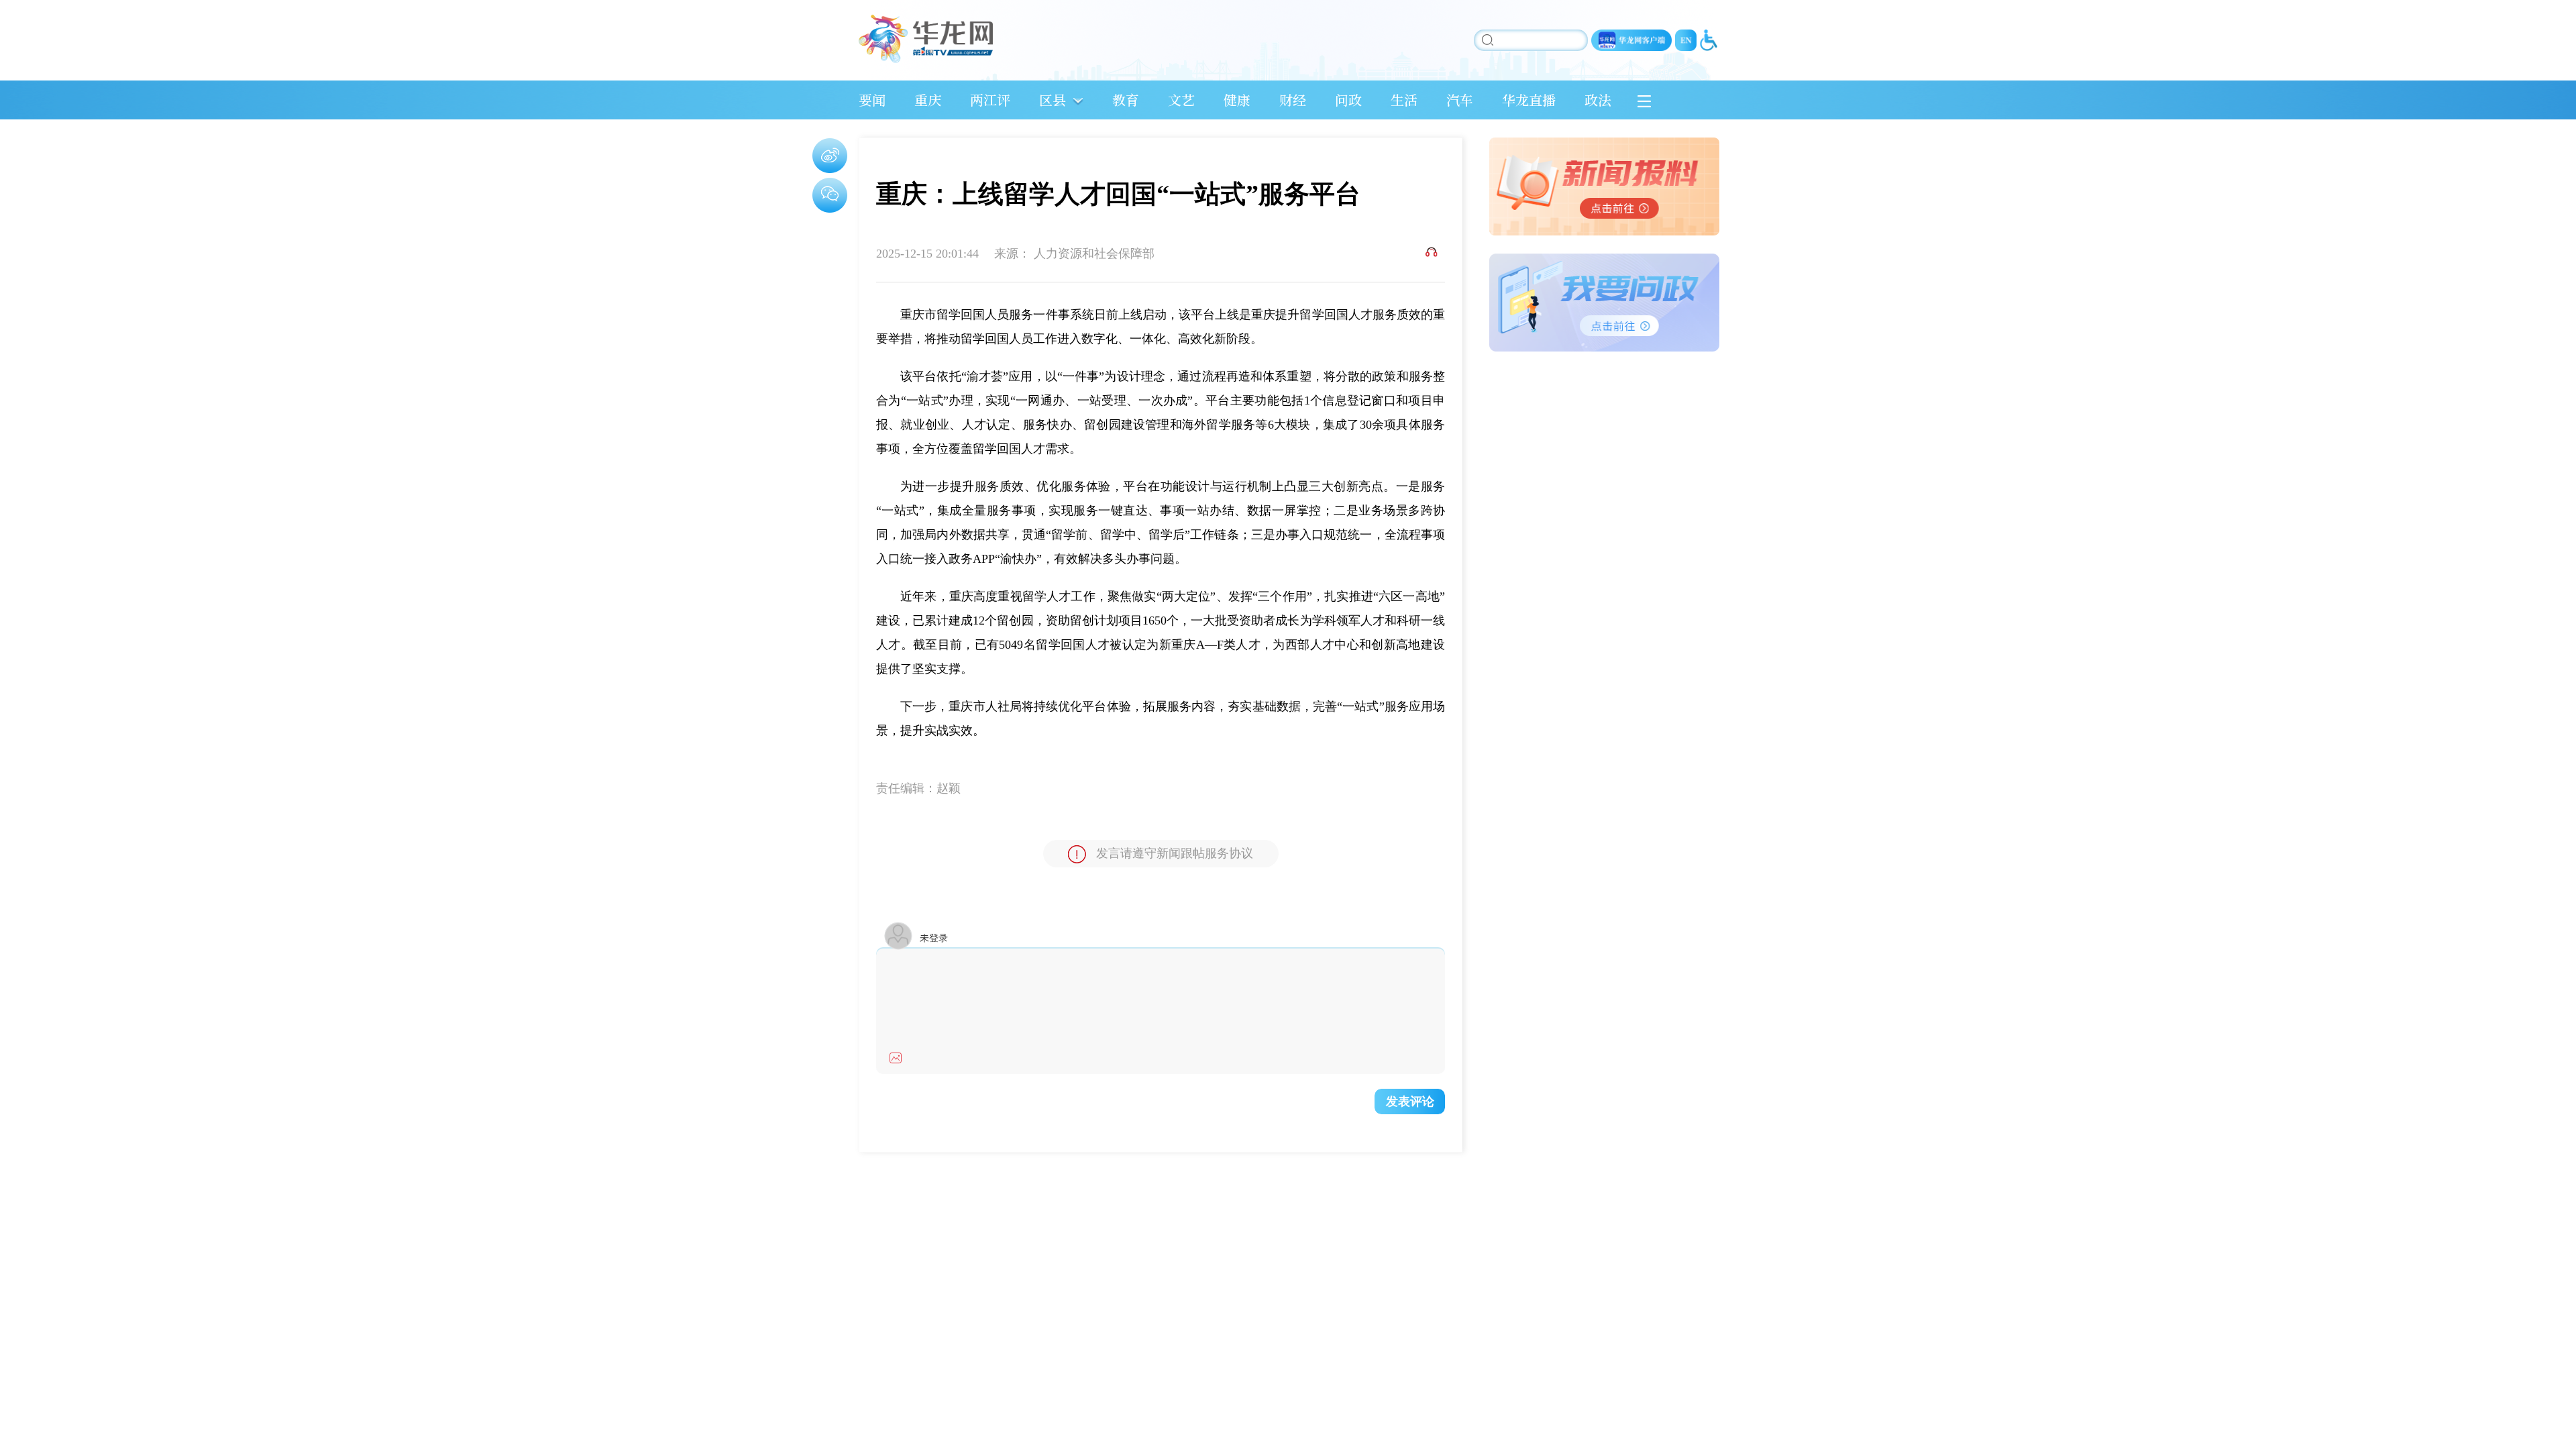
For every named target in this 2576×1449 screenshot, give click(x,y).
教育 (1126, 100)
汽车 (1460, 100)
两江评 (990, 100)
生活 (1404, 100)
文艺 (1181, 100)
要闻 (872, 100)
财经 (1293, 100)
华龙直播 (1529, 100)
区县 (1053, 100)
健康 (1237, 100)
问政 (1348, 100)
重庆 (928, 100)
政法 (1598, 100)
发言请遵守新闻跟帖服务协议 (1175, 853)
